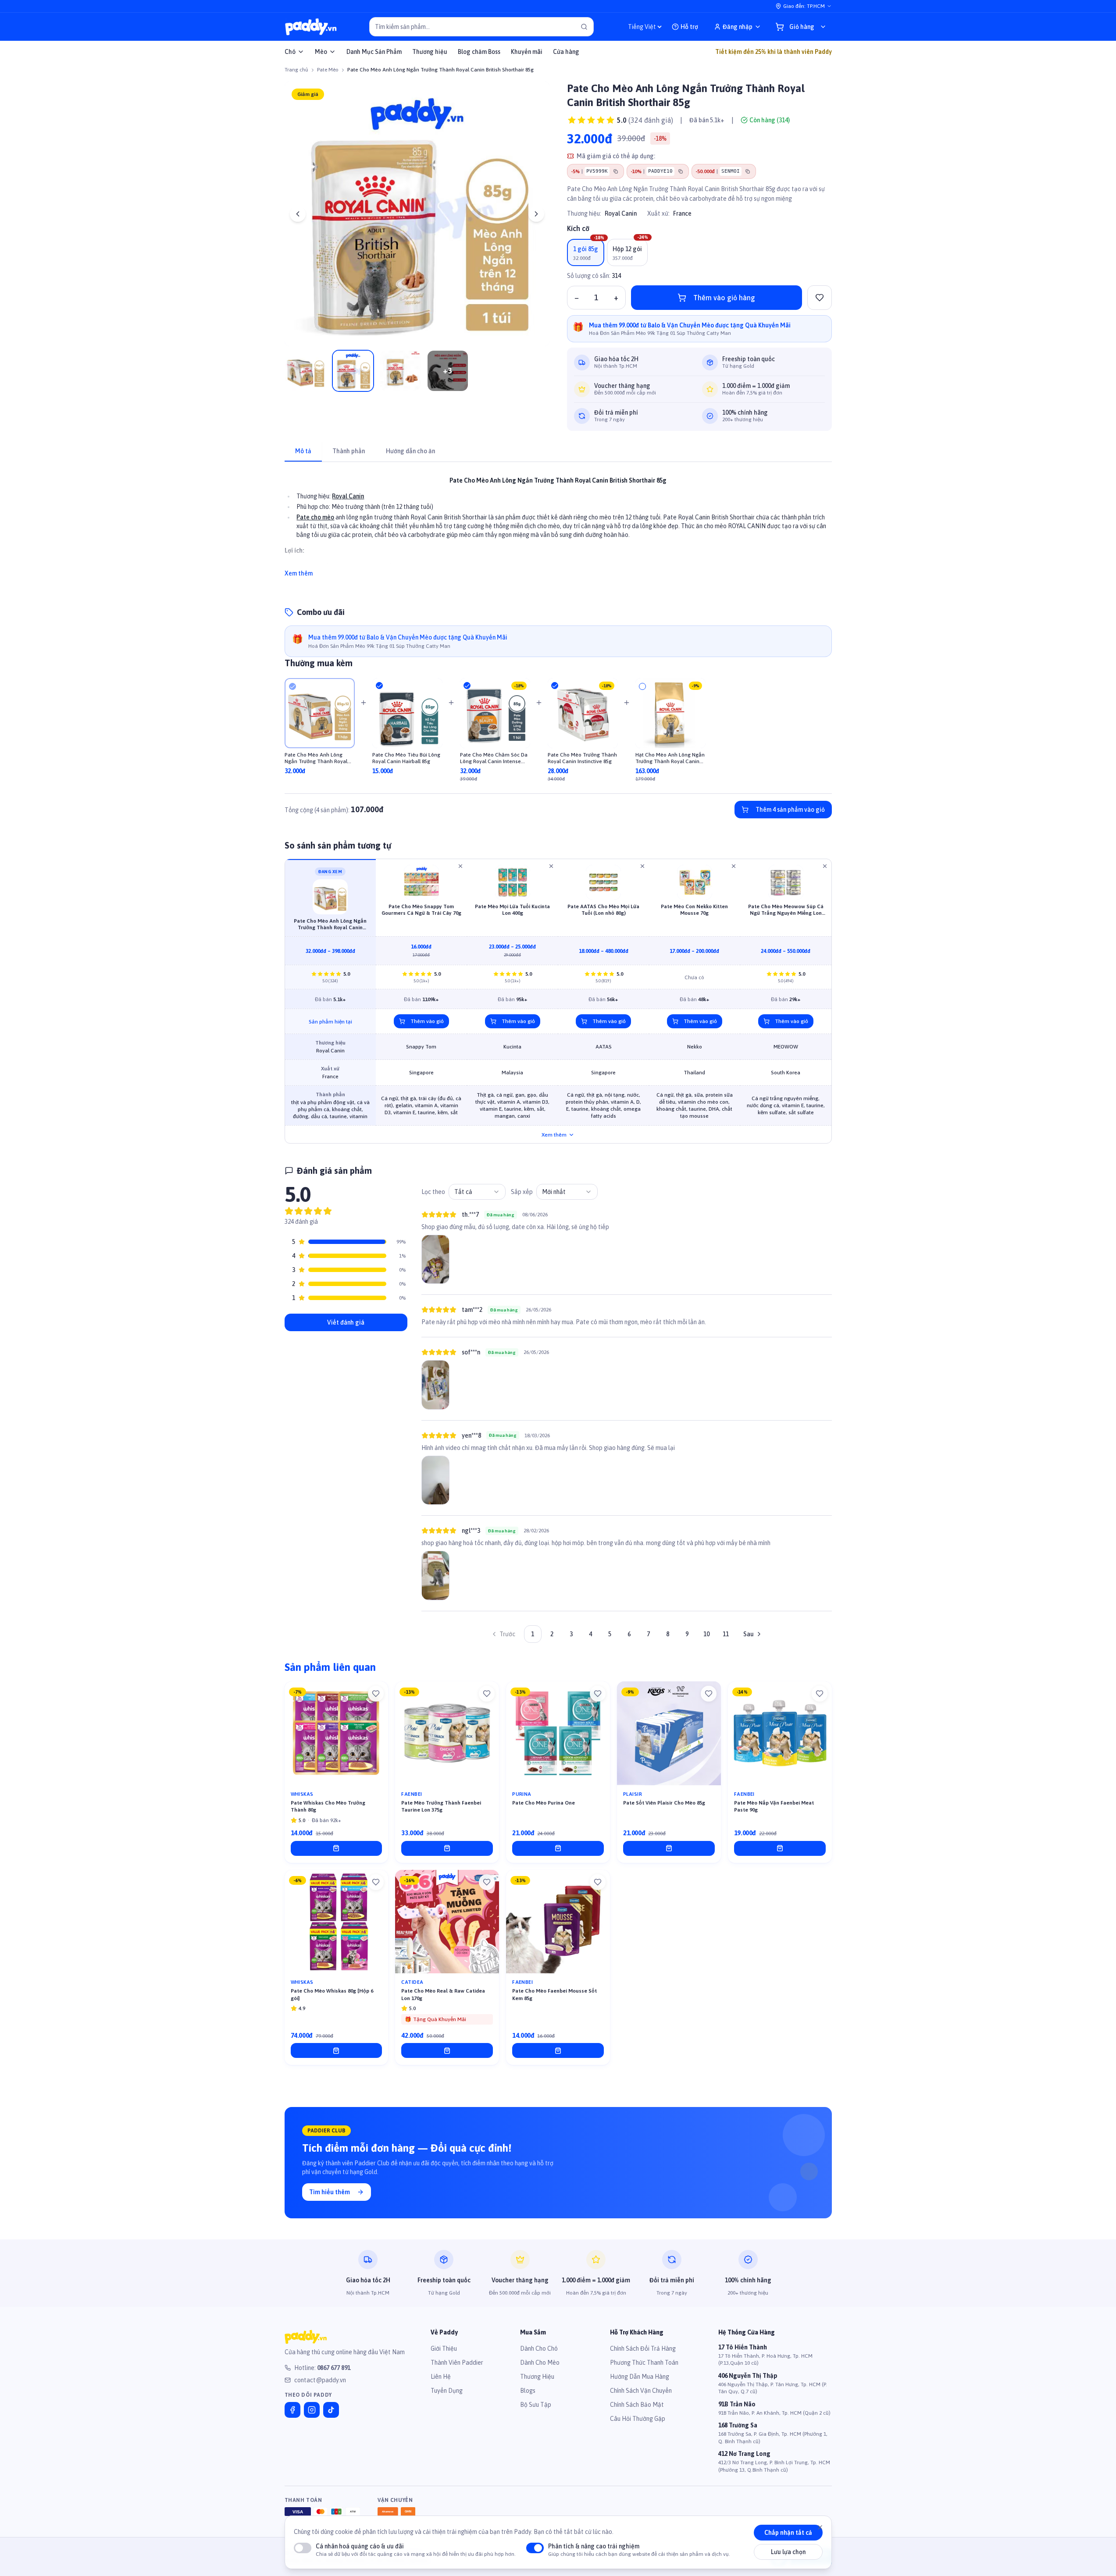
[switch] (303, 2548)
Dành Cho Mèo (540, 2363)
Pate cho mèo (315, 517)
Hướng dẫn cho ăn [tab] (410, 451)
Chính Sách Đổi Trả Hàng (643, 2349)
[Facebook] (292, 2410)
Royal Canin (621, 213)
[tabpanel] (558, 522)
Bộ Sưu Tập (536, 2405)
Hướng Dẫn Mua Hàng (640, 2377)
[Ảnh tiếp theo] (536, 214)
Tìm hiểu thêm (330, 2192)
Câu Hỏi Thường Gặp (638, 2419)
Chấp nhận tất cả (788, 2533)
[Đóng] (820, 2527)
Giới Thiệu (444, 2349)
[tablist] (558, 452)
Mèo (321, 52)
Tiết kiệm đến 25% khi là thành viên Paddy (774, 52)
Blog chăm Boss (479, 52)
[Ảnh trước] (298, 214)
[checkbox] (292, 686)
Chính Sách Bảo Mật (637, 2405)
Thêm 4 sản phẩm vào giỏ (790, 810)
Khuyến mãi (527, 52)
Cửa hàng (566, 52)
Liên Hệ (441, 2377)
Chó (290, 52)
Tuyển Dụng (447, 2391)
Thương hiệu (430, 52)
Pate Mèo (328, 70)
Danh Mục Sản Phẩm (374, 52)
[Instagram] (312, 2410)
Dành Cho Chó (539, 2349)
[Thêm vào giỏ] (337, 1848)
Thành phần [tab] (349, 451)
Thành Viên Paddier (457, 2363)
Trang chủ (296, 70)
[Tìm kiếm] (584, 27)
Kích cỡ (578, 228)
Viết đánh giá (346, 1322)
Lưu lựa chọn (788, 2552)
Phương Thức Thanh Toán (644, 2363)
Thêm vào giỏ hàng (724, 298)
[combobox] (477, 1192)
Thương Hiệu (537, 2377)
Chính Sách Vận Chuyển (641, 2391)
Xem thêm (299, 573)
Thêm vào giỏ (427, 1021)
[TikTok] (331, 2410)
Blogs (528, 2391)
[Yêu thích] (376, 1694)
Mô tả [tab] (303, 451)
